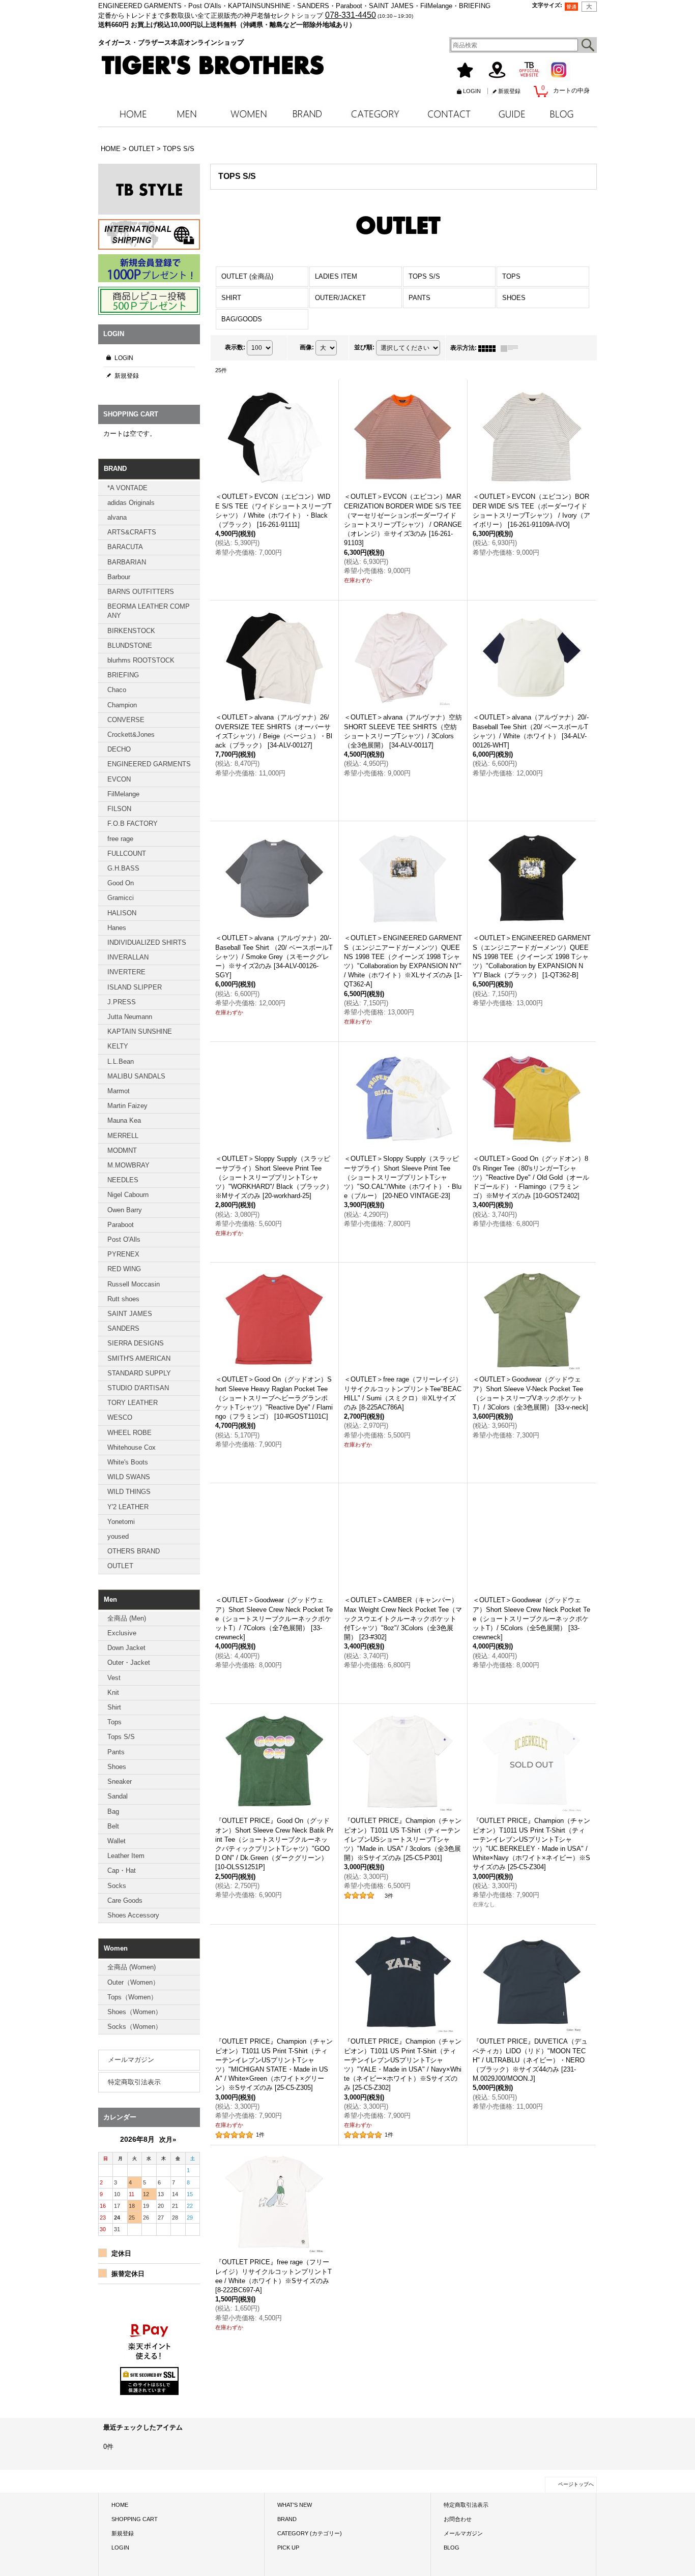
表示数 (235, 347)
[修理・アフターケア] (149, 2381)
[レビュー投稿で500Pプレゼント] (149, 301)
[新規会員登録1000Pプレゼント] (149, 268)
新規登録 (509, 91)
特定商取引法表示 (134, 2082)
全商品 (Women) (132, 1967)
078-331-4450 (351, 15)
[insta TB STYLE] (149, 189)
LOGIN (472, 91)
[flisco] (149, 2511)
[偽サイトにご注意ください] (149, 2347)
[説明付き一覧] (512, 348)
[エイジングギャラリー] (149, 2414)
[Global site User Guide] (149, 234)
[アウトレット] (149, 2313)
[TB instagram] (149, 2446)
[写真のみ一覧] (489, 348)
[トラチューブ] (149, 2479)
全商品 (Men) (127, 1618)
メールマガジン (131, 2060)
